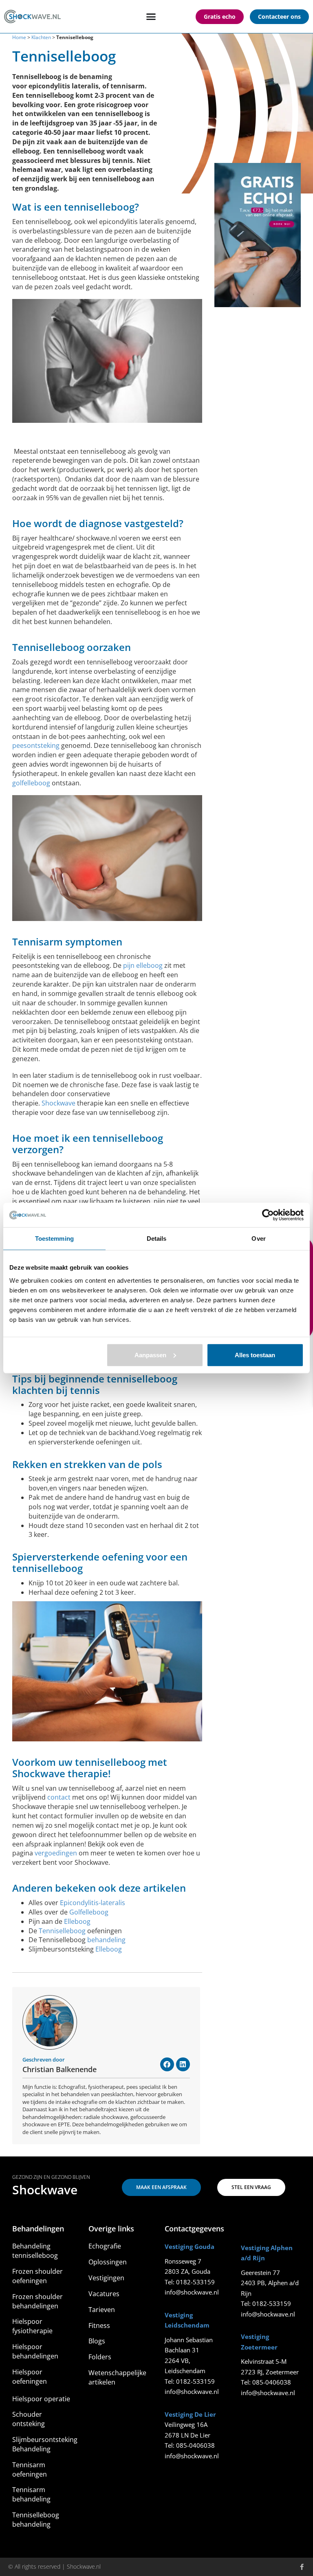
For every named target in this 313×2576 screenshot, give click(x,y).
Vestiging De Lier (190, 2414)
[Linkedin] (183, 2064)
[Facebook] (167, 2064)
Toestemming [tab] (54, 1239)
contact (59, 1797)
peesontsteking (36, 745)
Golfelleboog (89, 1912)
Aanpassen (150, 1355)
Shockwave (58, 1103)
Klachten (41, 37)
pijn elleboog (143, 965)
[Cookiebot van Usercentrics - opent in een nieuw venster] (268, 1215)
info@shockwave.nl (192, 2292)
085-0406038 (195, 2445)
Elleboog (77, 1921)
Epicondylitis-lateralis (93, 1903)
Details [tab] (157, 1239)
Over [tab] (258, 1239)
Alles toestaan (255, 1355)
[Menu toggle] (151, 16)
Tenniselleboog (63, 1931)
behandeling (106, 1940)
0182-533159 (195, 2282)
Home (19, 37)
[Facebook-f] (302, 2567)
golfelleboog (31, 783)
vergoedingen (56, 1853)
